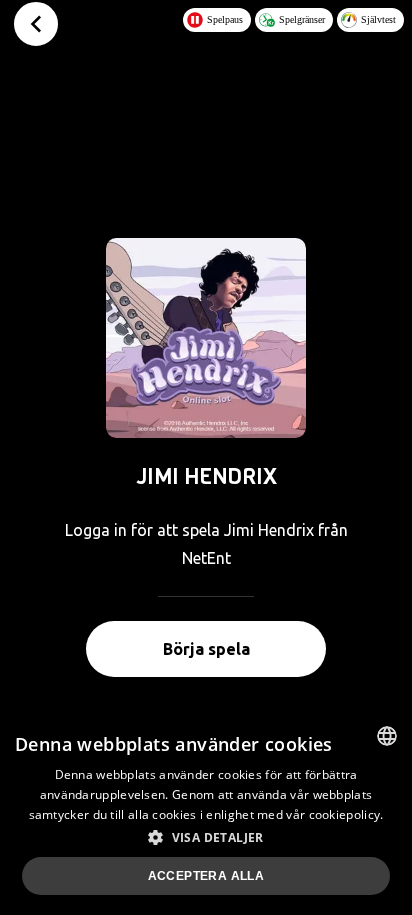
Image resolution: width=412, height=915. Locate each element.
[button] (206, 837)
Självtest (378, 19)
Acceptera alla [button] (206, 876)
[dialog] (206, 813)
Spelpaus (225, 19)
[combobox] (387, 736)
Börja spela (206, 649)
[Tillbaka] (36, 24)
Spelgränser (302, 19)
